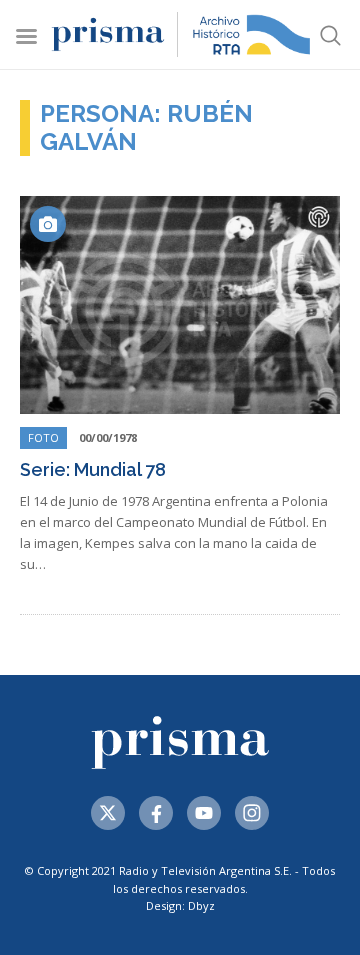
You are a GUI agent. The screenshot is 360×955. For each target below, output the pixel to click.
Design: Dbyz (180, 905)
